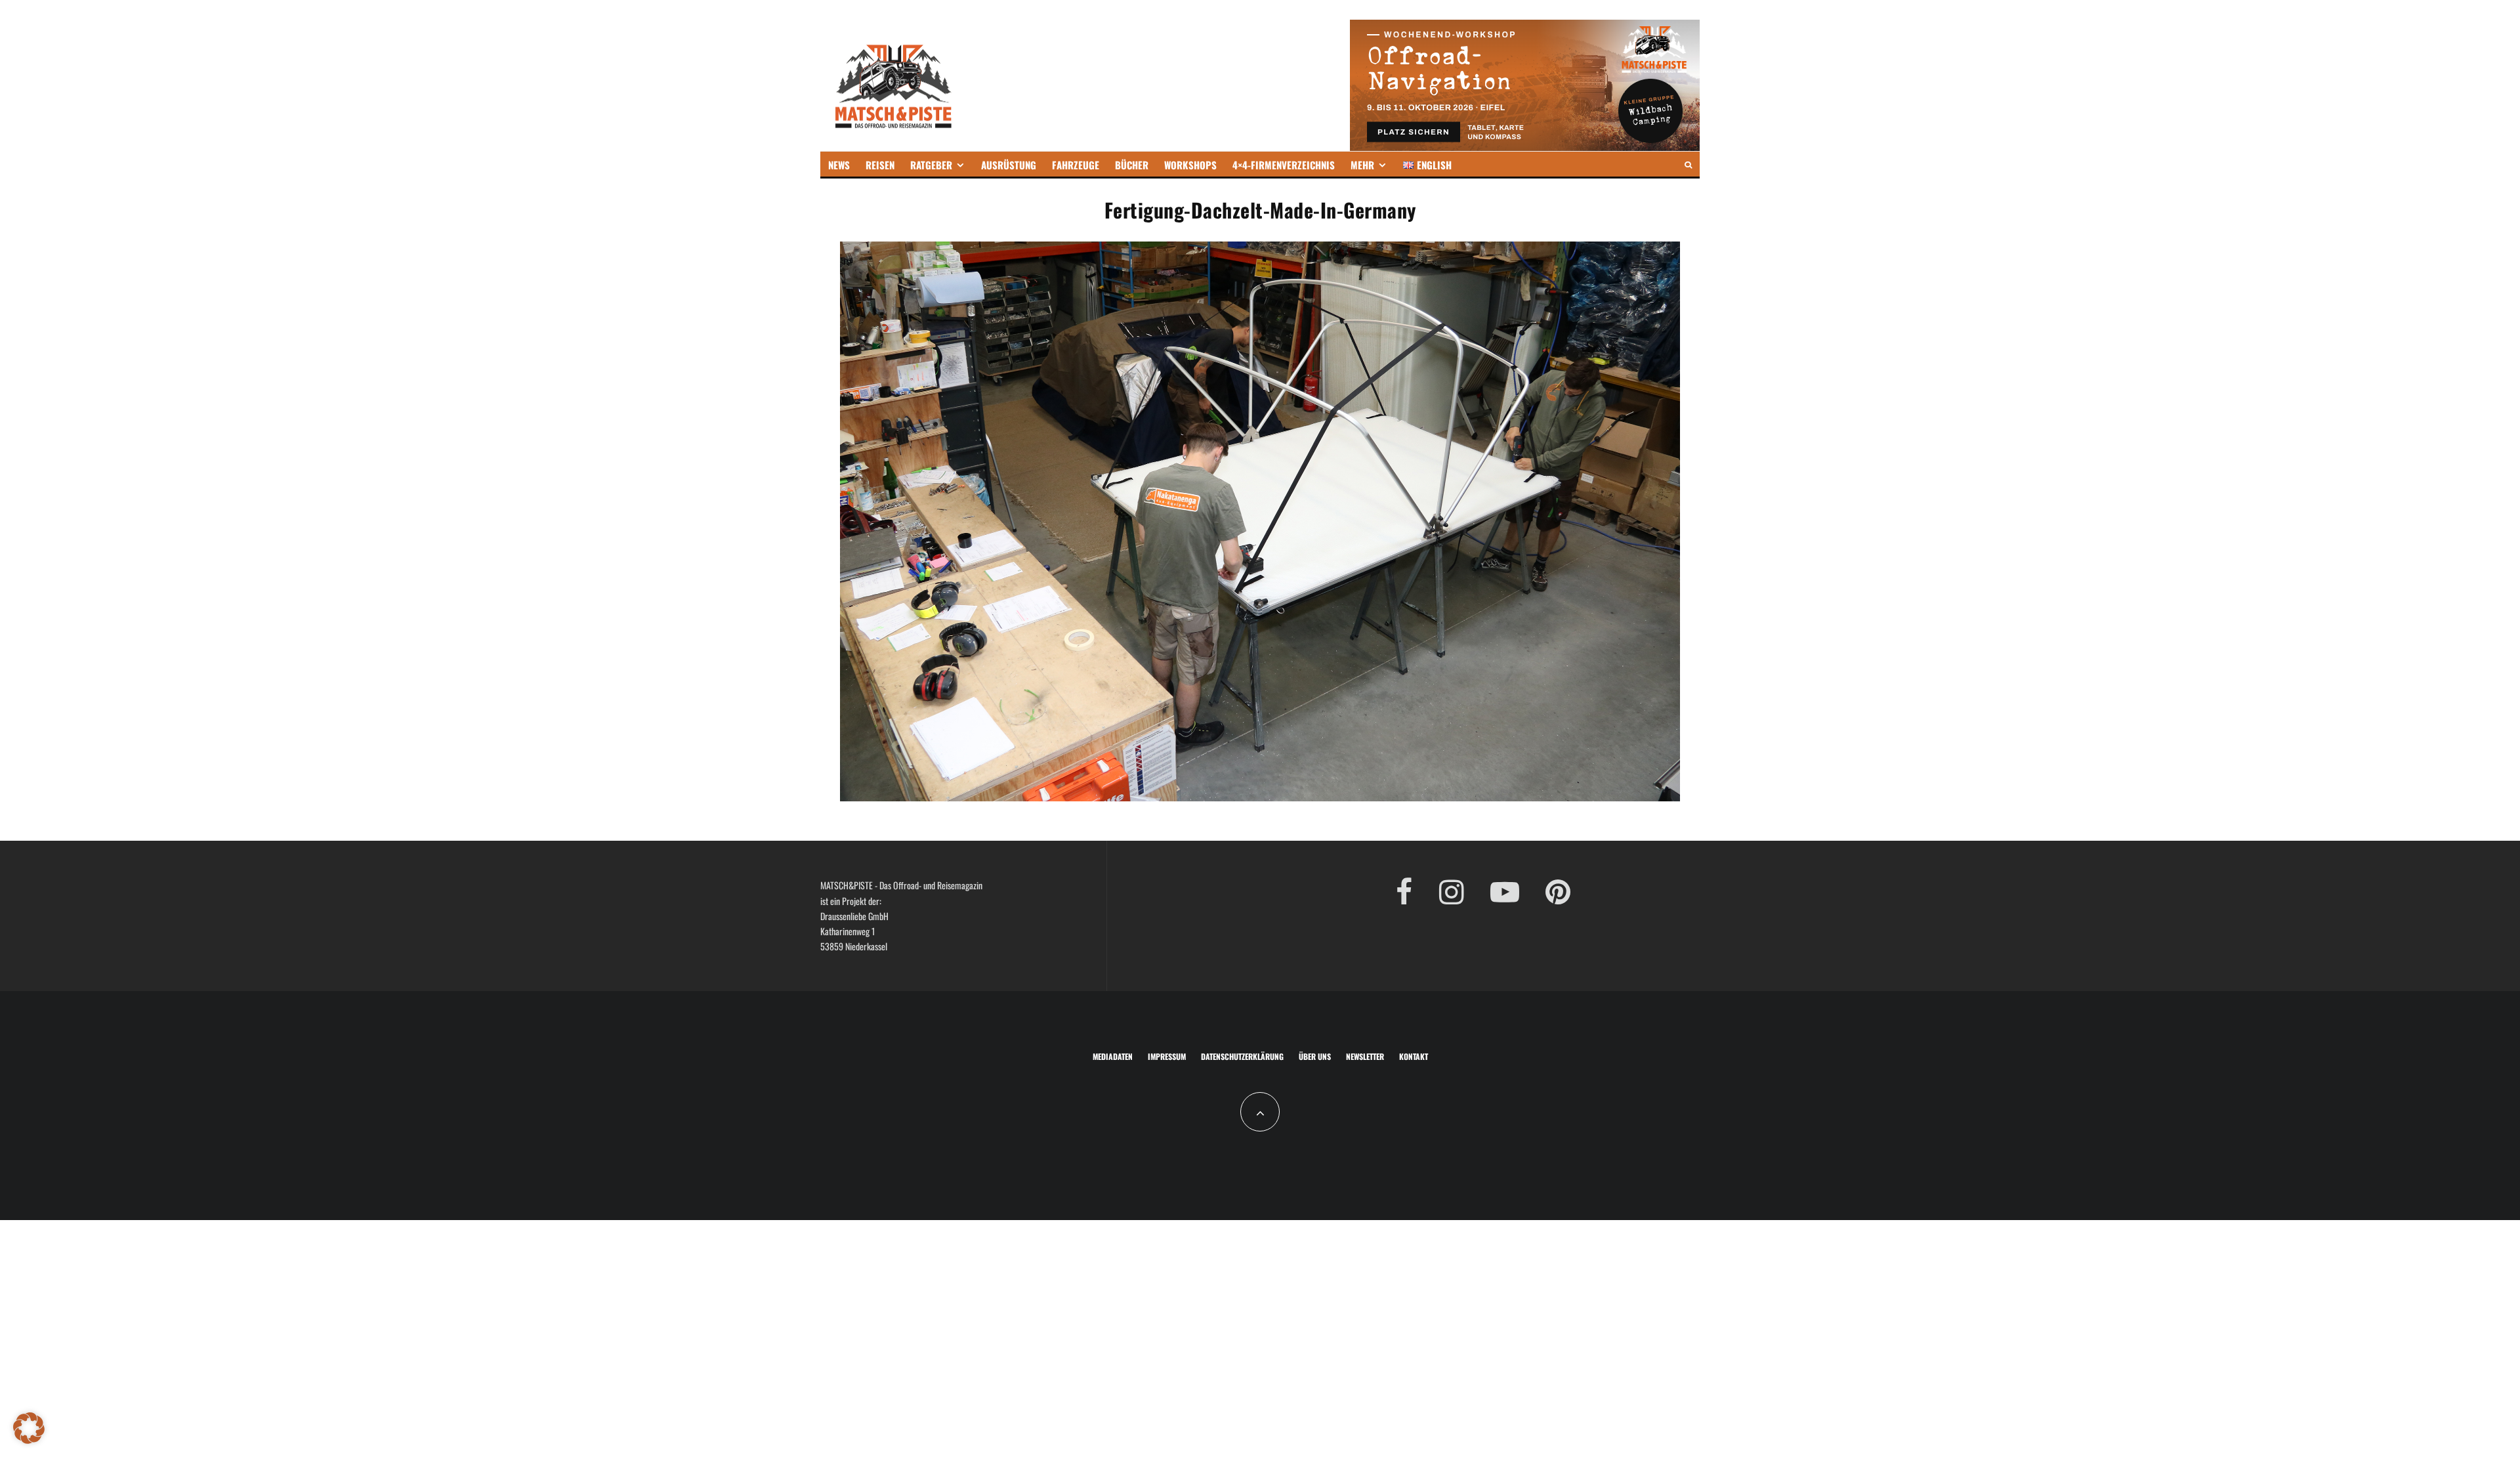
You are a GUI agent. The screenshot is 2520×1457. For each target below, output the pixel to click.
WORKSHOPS (1190, 165)
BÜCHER (1132, 165)
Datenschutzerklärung (1242, 1056)
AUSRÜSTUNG (1009, 165)
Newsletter (1365, 1056)
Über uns (1315, 1056)
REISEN (880, 165)
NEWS (839, 165)
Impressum (1167, 1056)
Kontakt (1414, 1056)
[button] (29, 1428)
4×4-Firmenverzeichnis (1284, 165)
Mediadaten (1113, 1056)
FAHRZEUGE (1076, 165)
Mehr (1362, 165)
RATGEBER (931, 165)
